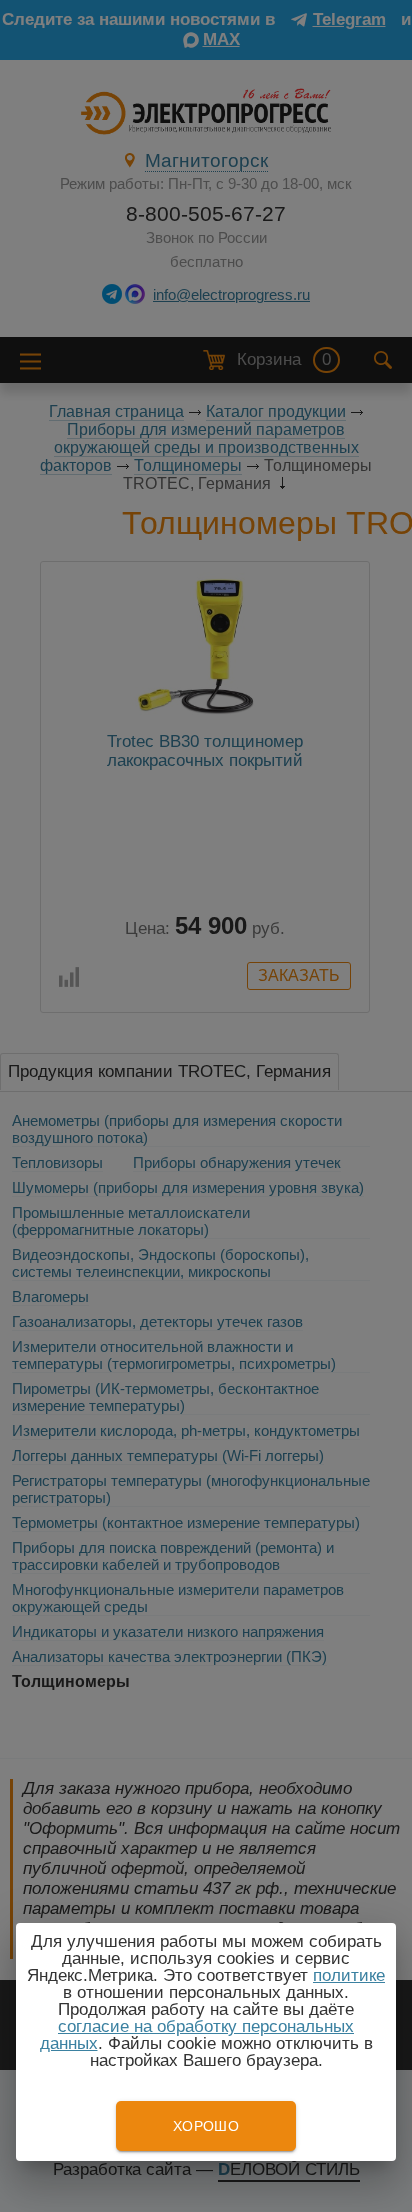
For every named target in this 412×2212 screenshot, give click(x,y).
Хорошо (206, 2126)
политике (349, 1975)
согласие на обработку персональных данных (197, 2035)
